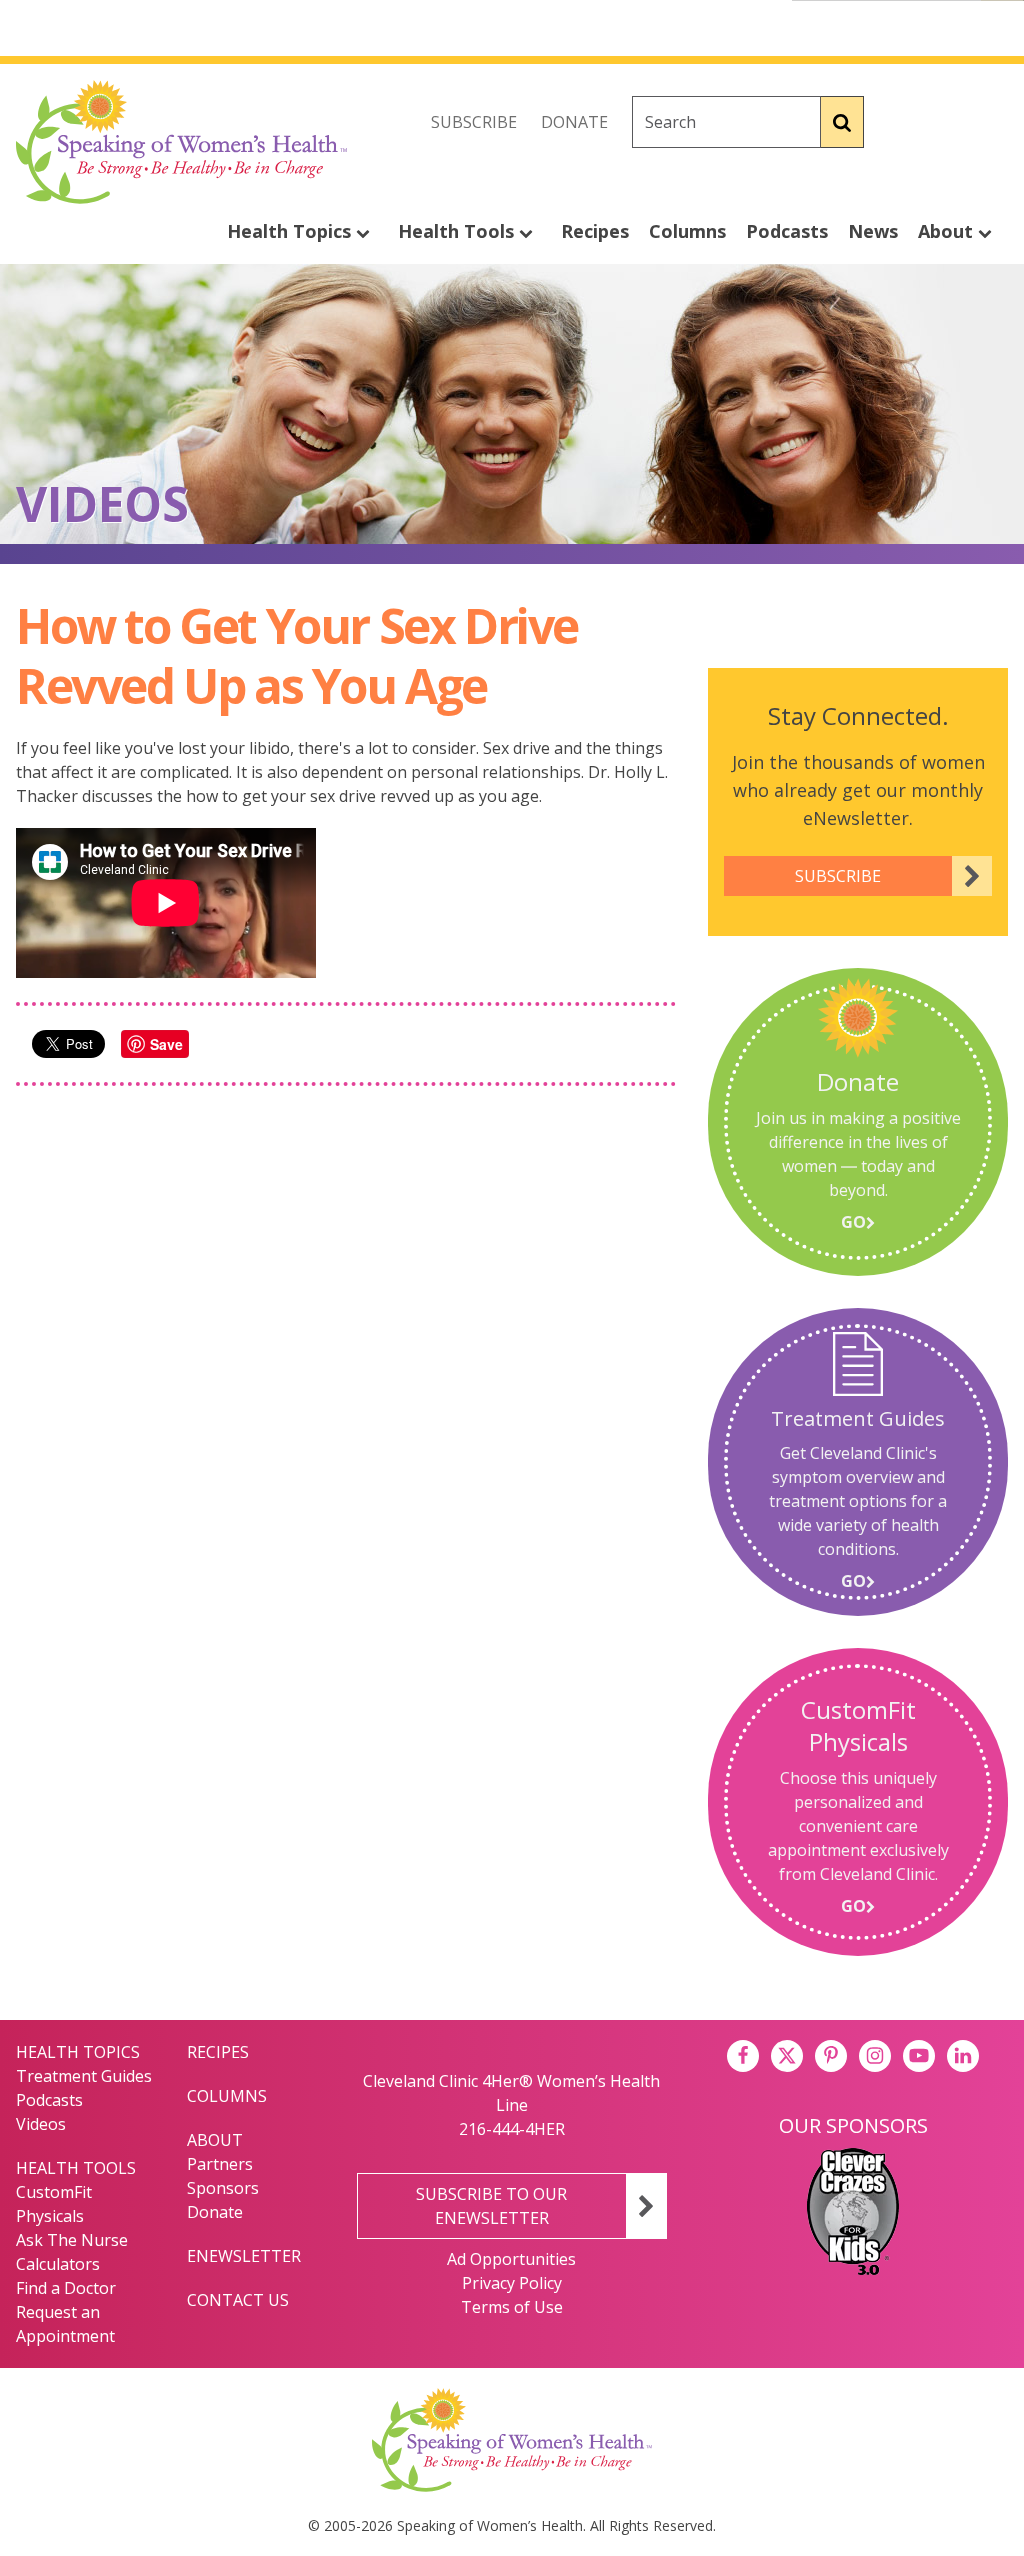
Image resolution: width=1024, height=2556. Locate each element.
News (873, 231)
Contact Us (238, 2300)
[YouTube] (919, 2056)
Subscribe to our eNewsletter (491, 2206)
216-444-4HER (512, 2129)
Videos (41, 2124)
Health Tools (458, 231)
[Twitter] (948, 122)
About (948, 231)
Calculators (58, 2264)
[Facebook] (904, 122)
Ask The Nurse (72, 2240)
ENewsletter (244, 2256)
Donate (574, 122)
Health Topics (291, 231)
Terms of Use (512, 2307)
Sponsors (223, 2188)
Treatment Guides (84, 2076)
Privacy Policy (512, 2283)
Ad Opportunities (511, 2259)
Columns (687, 231)
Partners (220, 2164)
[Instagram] (992, 122)
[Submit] (842, 122)
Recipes (595, 231)
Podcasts (787, 231)
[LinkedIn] (963, 2056)
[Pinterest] (831, 2056)
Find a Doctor (66, 2288)
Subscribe (474, 122)
